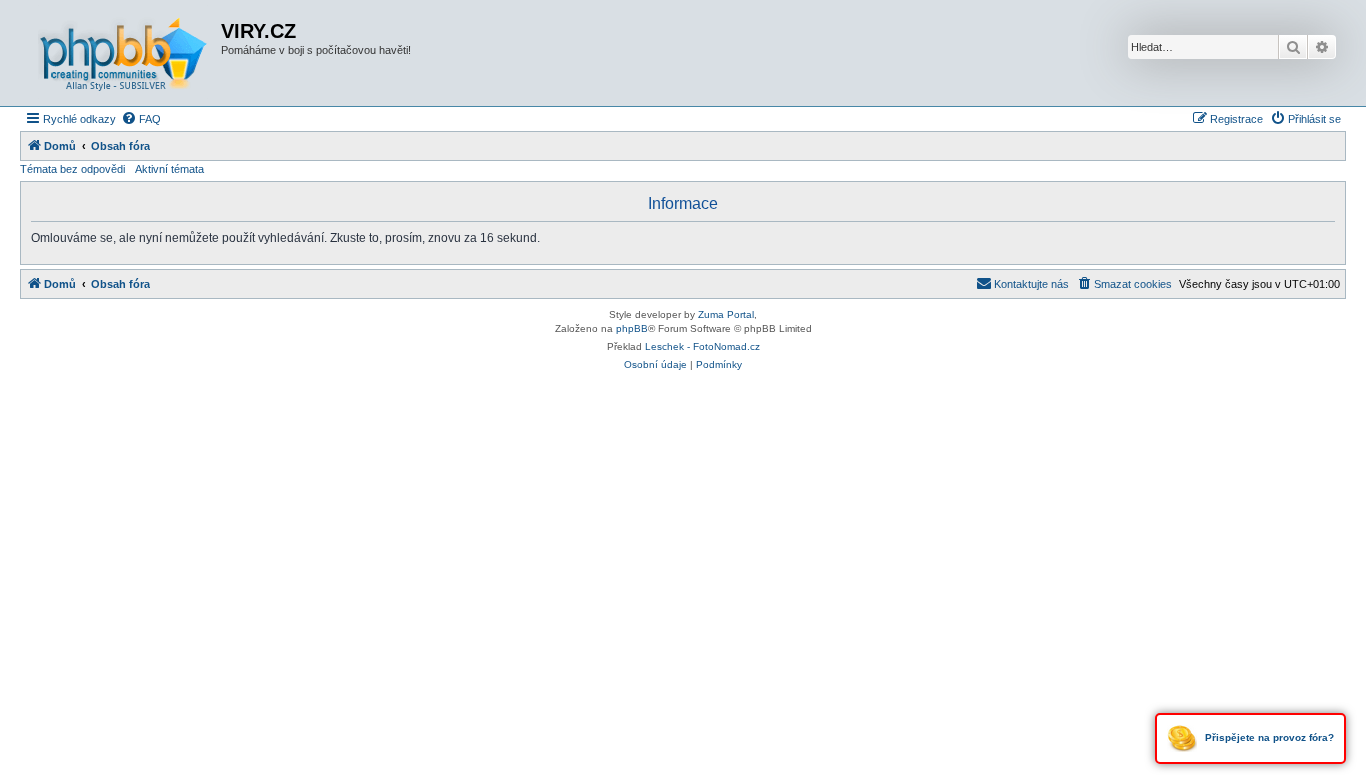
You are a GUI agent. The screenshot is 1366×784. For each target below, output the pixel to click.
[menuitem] (141, 119)
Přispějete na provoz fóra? (1268, 737)
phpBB (632, 328)
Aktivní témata (169, 169)
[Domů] (123, 53)
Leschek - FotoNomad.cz (702, 346)
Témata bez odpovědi (72, 169)
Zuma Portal (726, 314)
